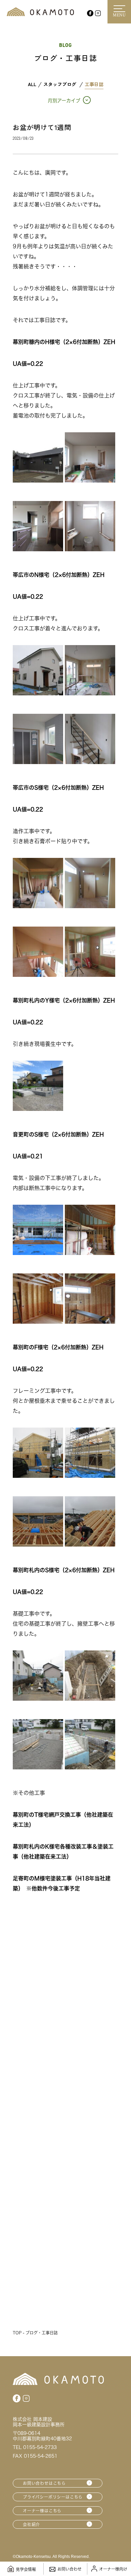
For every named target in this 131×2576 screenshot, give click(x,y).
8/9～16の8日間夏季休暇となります (65, 2249)
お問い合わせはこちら (44, 2483)
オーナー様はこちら (42, 2511)
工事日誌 (94, 84)
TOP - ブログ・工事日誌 (35, 2333)
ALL (32, 84)
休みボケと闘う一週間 (45, 2135)
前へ (43, 2304)
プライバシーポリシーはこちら (53, 2497)
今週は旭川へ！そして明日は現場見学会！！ (64, 2022)
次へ (88, 2304)
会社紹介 (31, 2524)
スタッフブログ (60, 84)
